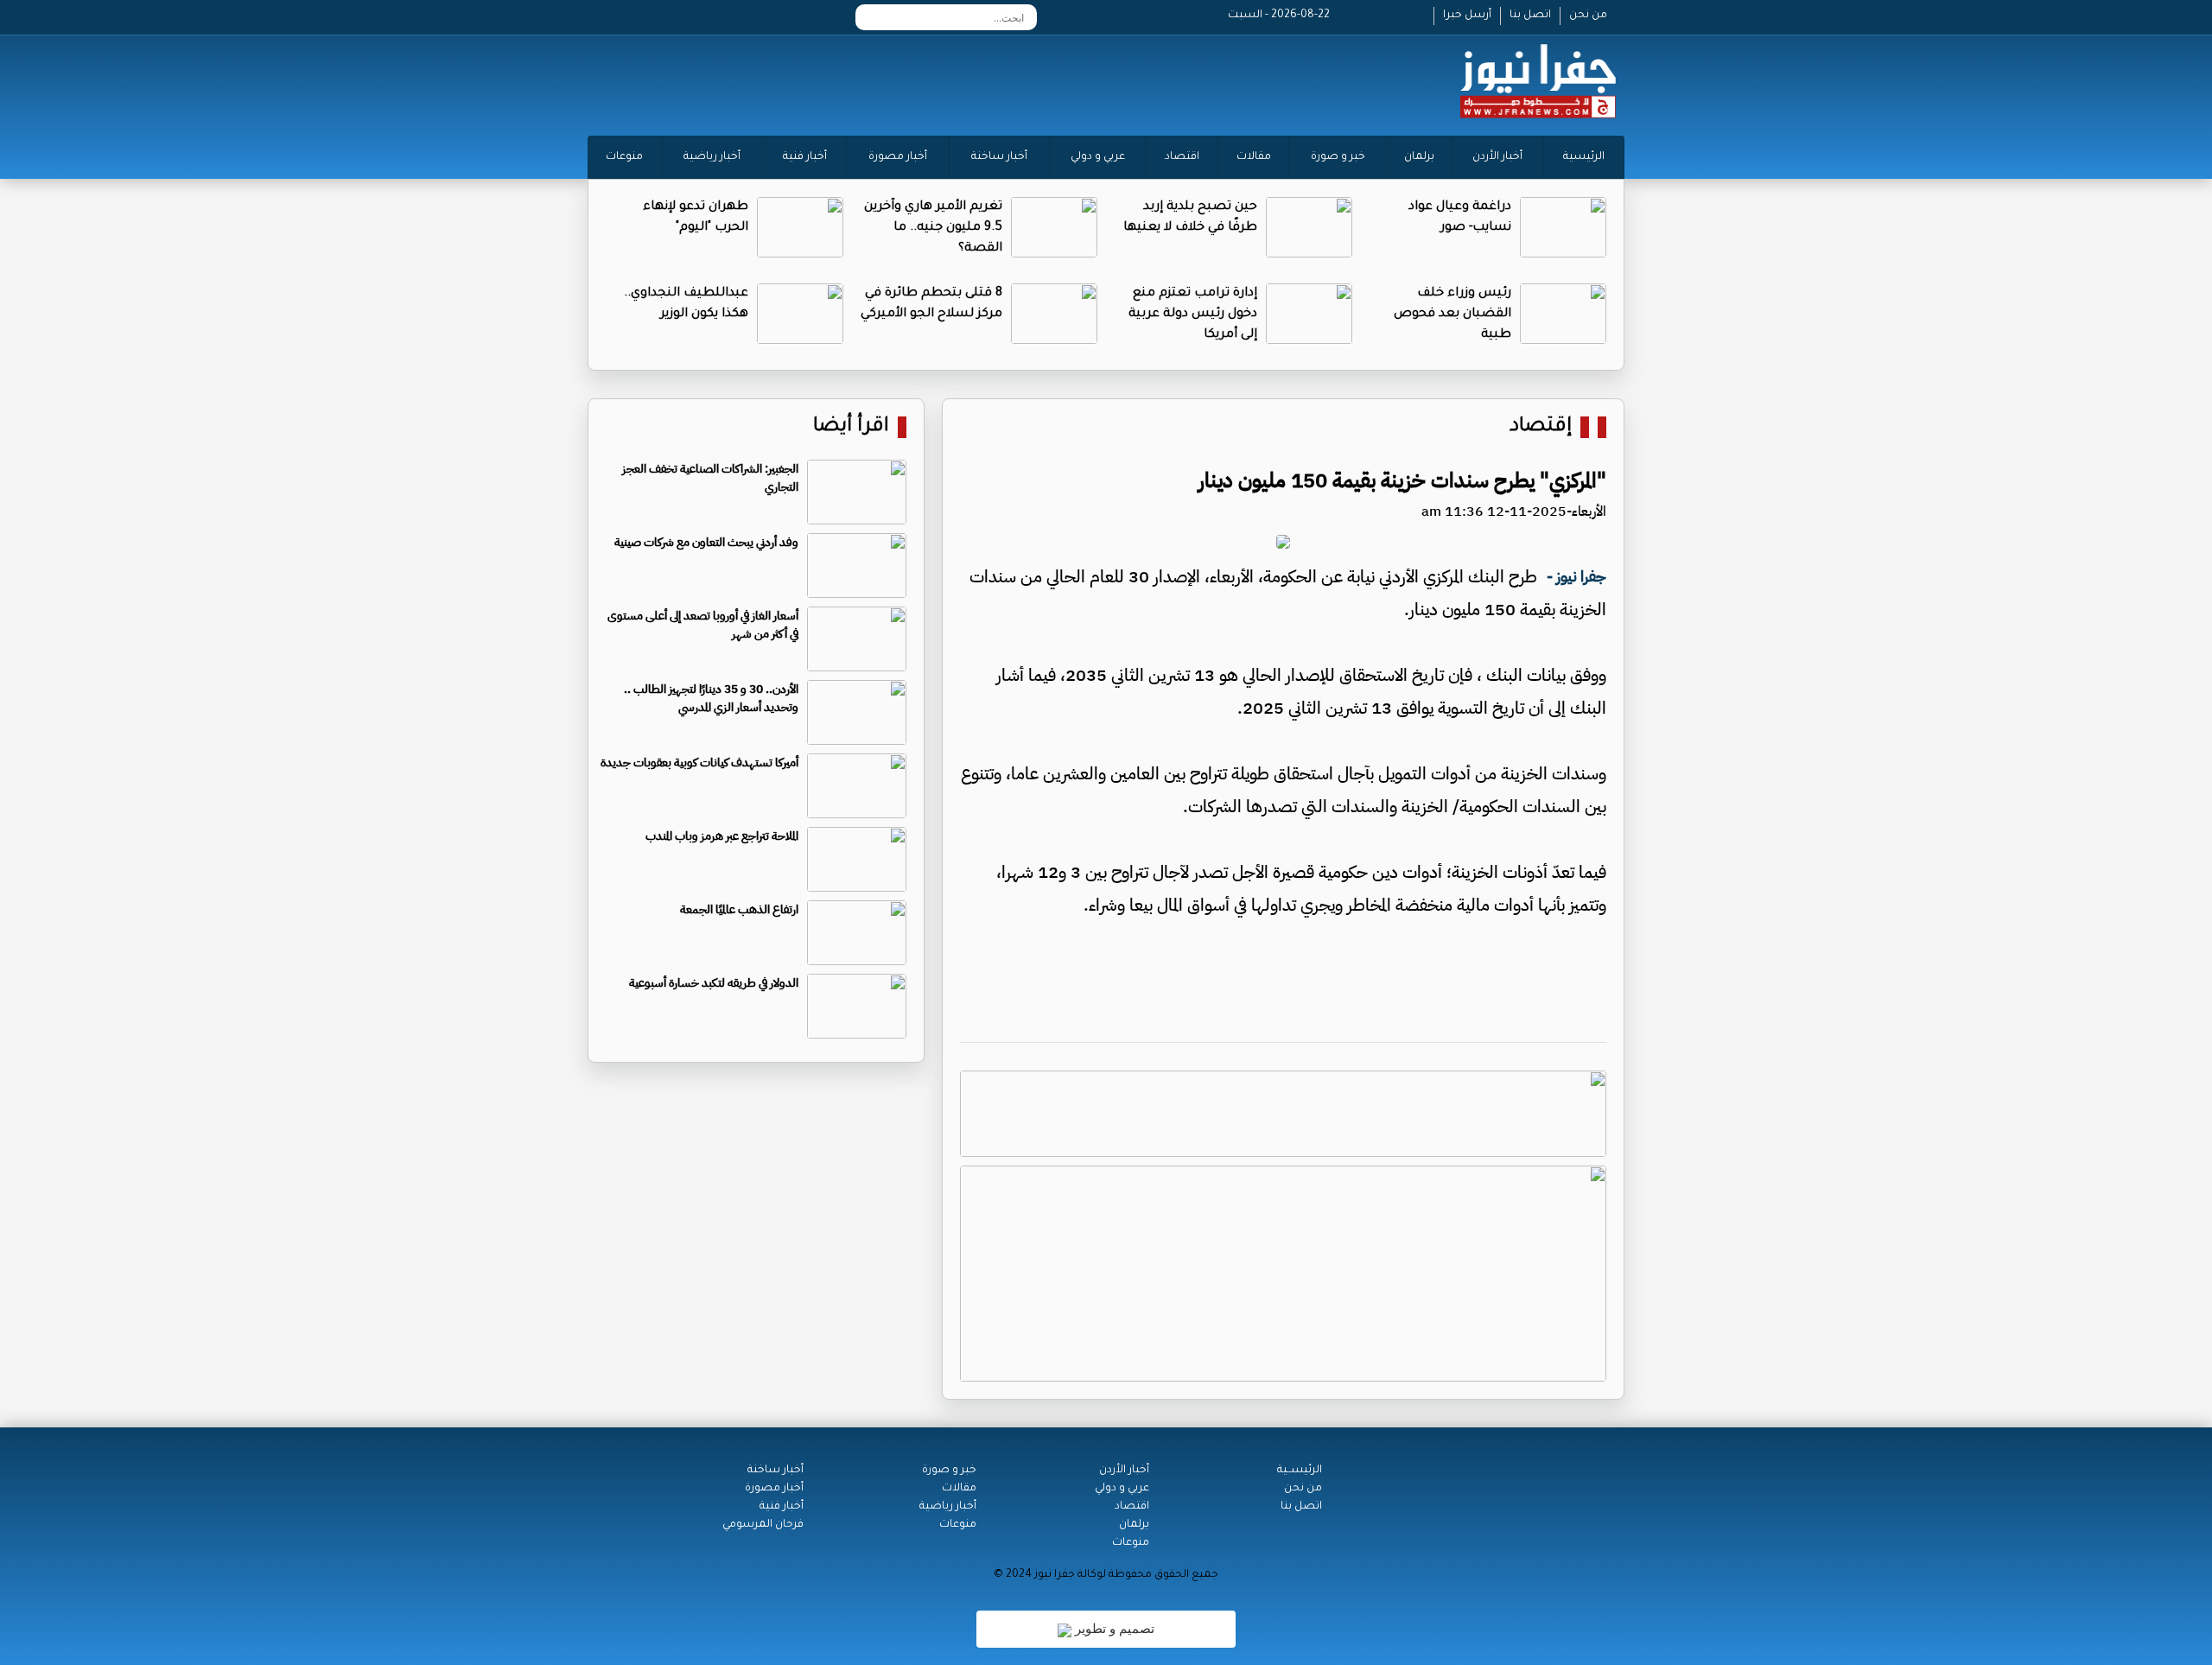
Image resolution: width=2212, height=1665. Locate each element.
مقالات (1254, 157)
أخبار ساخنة (999, 157)
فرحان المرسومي (763, 1525)
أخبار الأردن (1497, 157)
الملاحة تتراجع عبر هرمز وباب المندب (722, 836)
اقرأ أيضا (851, 427)
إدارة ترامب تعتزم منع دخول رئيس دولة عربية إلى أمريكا (1193, 315)
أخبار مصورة (898, 157)
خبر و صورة (1338, 157)
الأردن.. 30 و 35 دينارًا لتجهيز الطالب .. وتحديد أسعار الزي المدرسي (711, 698)
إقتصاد (1541, 427)
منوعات (624, 157)
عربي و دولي (1098, 157)
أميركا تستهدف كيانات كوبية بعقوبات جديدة (699, 763)
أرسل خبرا (1467, 16)
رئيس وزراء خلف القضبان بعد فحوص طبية (1452, 315)
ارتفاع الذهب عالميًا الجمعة (739, 909)
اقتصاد (1182, 157)
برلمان (1419, 157)
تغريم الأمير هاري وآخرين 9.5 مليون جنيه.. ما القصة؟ (933, 228)
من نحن (1588, 16)
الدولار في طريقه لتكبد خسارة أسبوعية (714, 983)
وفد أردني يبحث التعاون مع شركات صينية (706, 542)
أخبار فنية (805, 157)
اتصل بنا (1530, 16)
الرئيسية (1584, 157)
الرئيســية (1300, 1471)
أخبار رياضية (712, 157)
